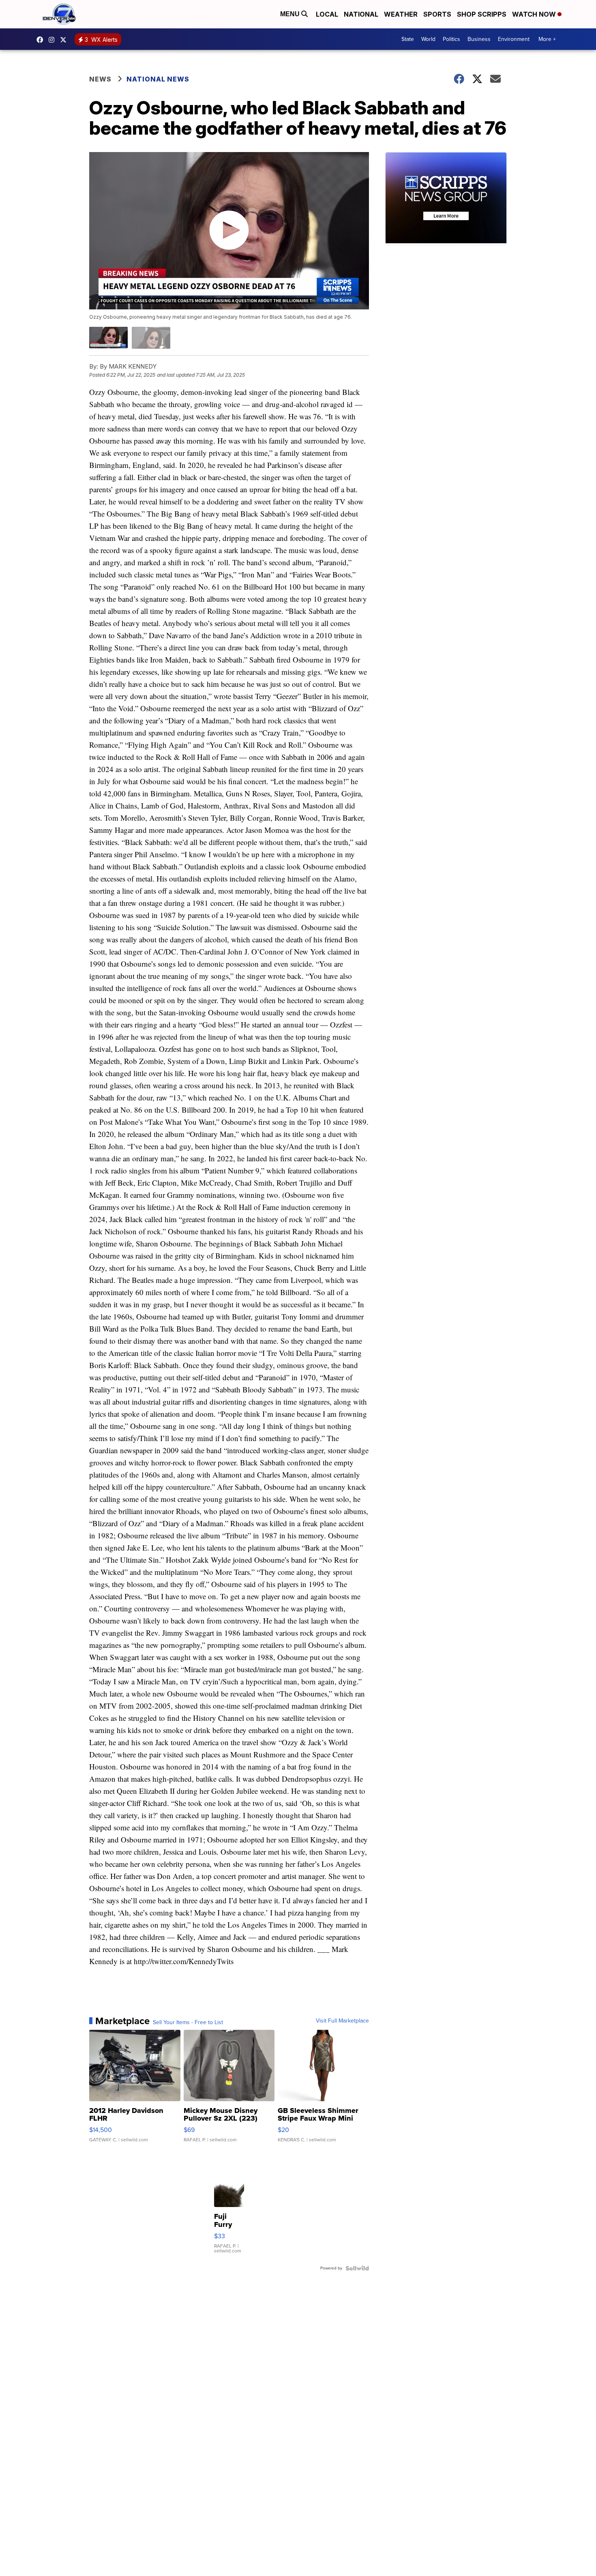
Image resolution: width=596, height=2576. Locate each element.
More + (547, 39)
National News (158, 79)
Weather (401, 14)
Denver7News (42, 40)
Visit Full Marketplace (342, 2021)
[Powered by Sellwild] (357, 2268)
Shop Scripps (482, 14)
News (100, 79)
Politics (451, 39)
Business (479, 39)
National (361, 14)
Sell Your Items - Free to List (188, 2023)
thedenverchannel (54, 40)
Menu (291, 14)
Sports (437, 14)
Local (327, 14)
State (408, 39)
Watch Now (535, 14)
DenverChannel (65, 40)
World (428, 39)
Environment (514, 39)
